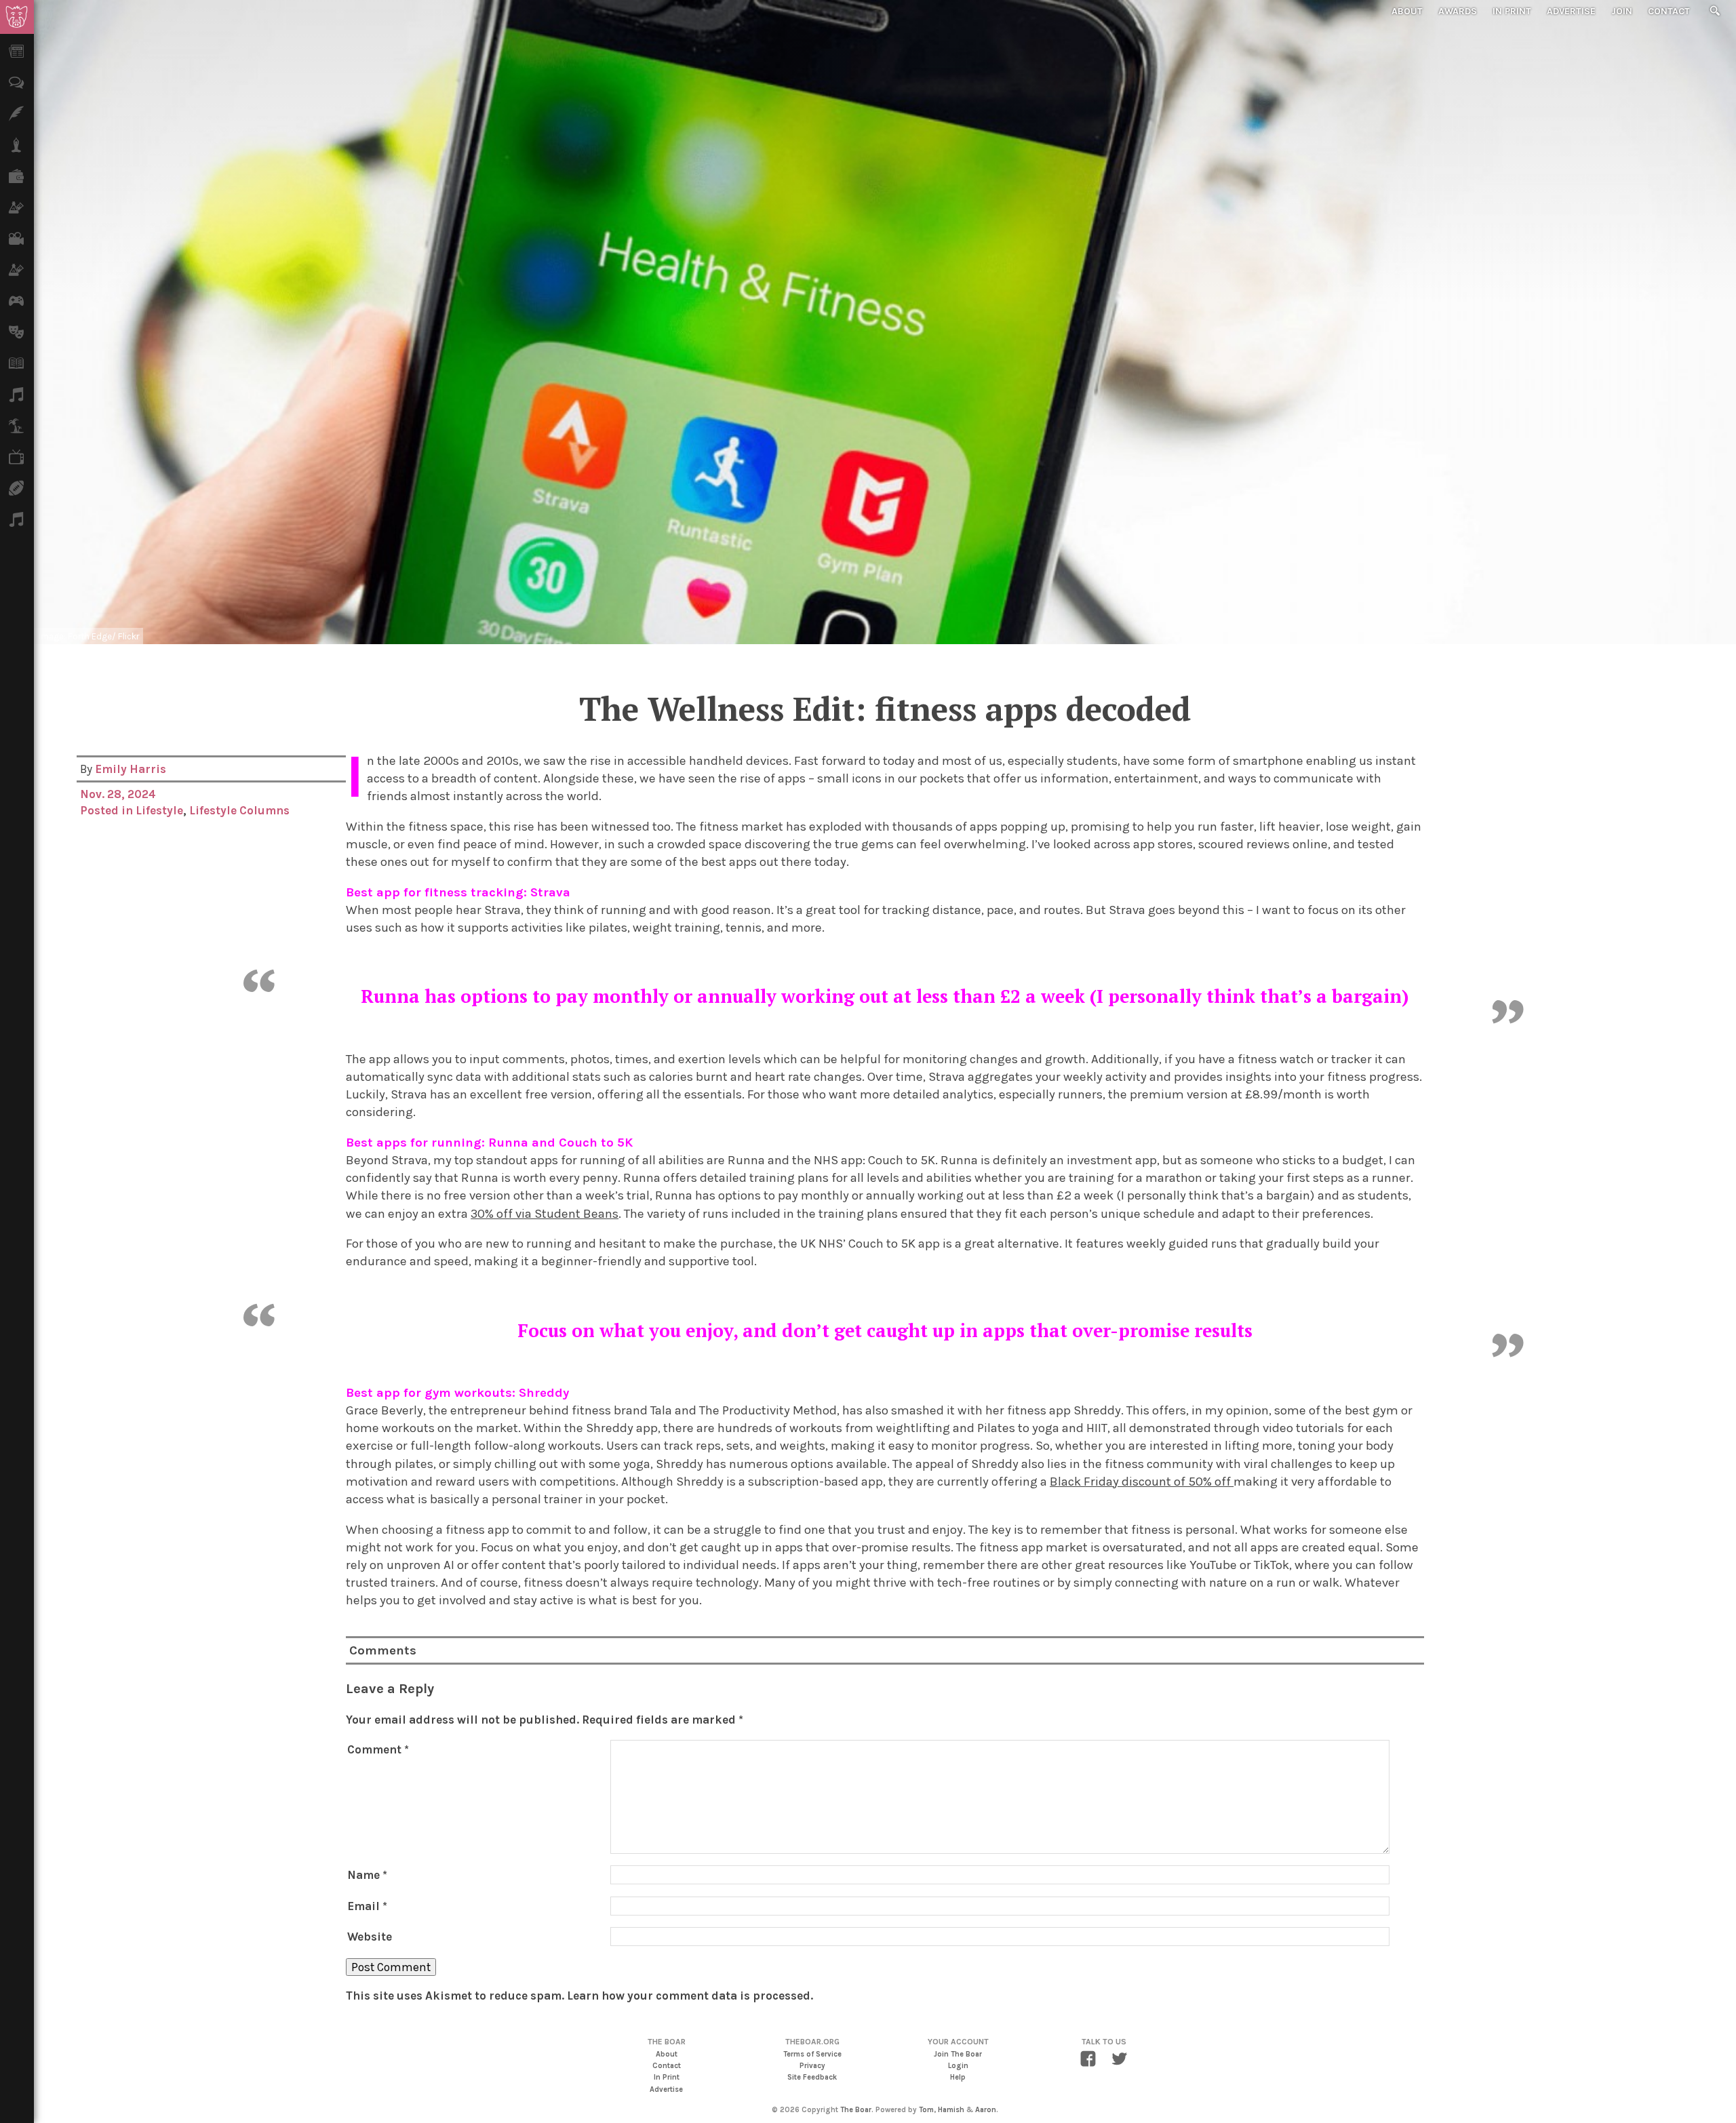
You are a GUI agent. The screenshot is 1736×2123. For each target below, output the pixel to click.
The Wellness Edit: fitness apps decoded (885, 709)
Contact (1669, 11)
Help (958, 2077)
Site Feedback (812, 2077)
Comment (378, 1749)
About (1407, 11)
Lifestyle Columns (239, 810)
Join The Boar (958, 2054)
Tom (926, 2110)
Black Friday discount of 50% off (1142, 1482)
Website (370, 1937)
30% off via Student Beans (545, 1214)
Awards (1458, 11)
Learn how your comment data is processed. (690, 1996)
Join (1622, 11)
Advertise (1571, 11)
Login (958, 2066)
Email (367, 1906)
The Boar (856, 2110)
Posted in (108, 810)
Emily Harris (131, 769)
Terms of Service (812, 2054)
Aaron (986, 2110)
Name (367, 1875)
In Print (1512, 11)
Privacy (812, 2066)
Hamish (951, 2110)
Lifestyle (159, 810)
